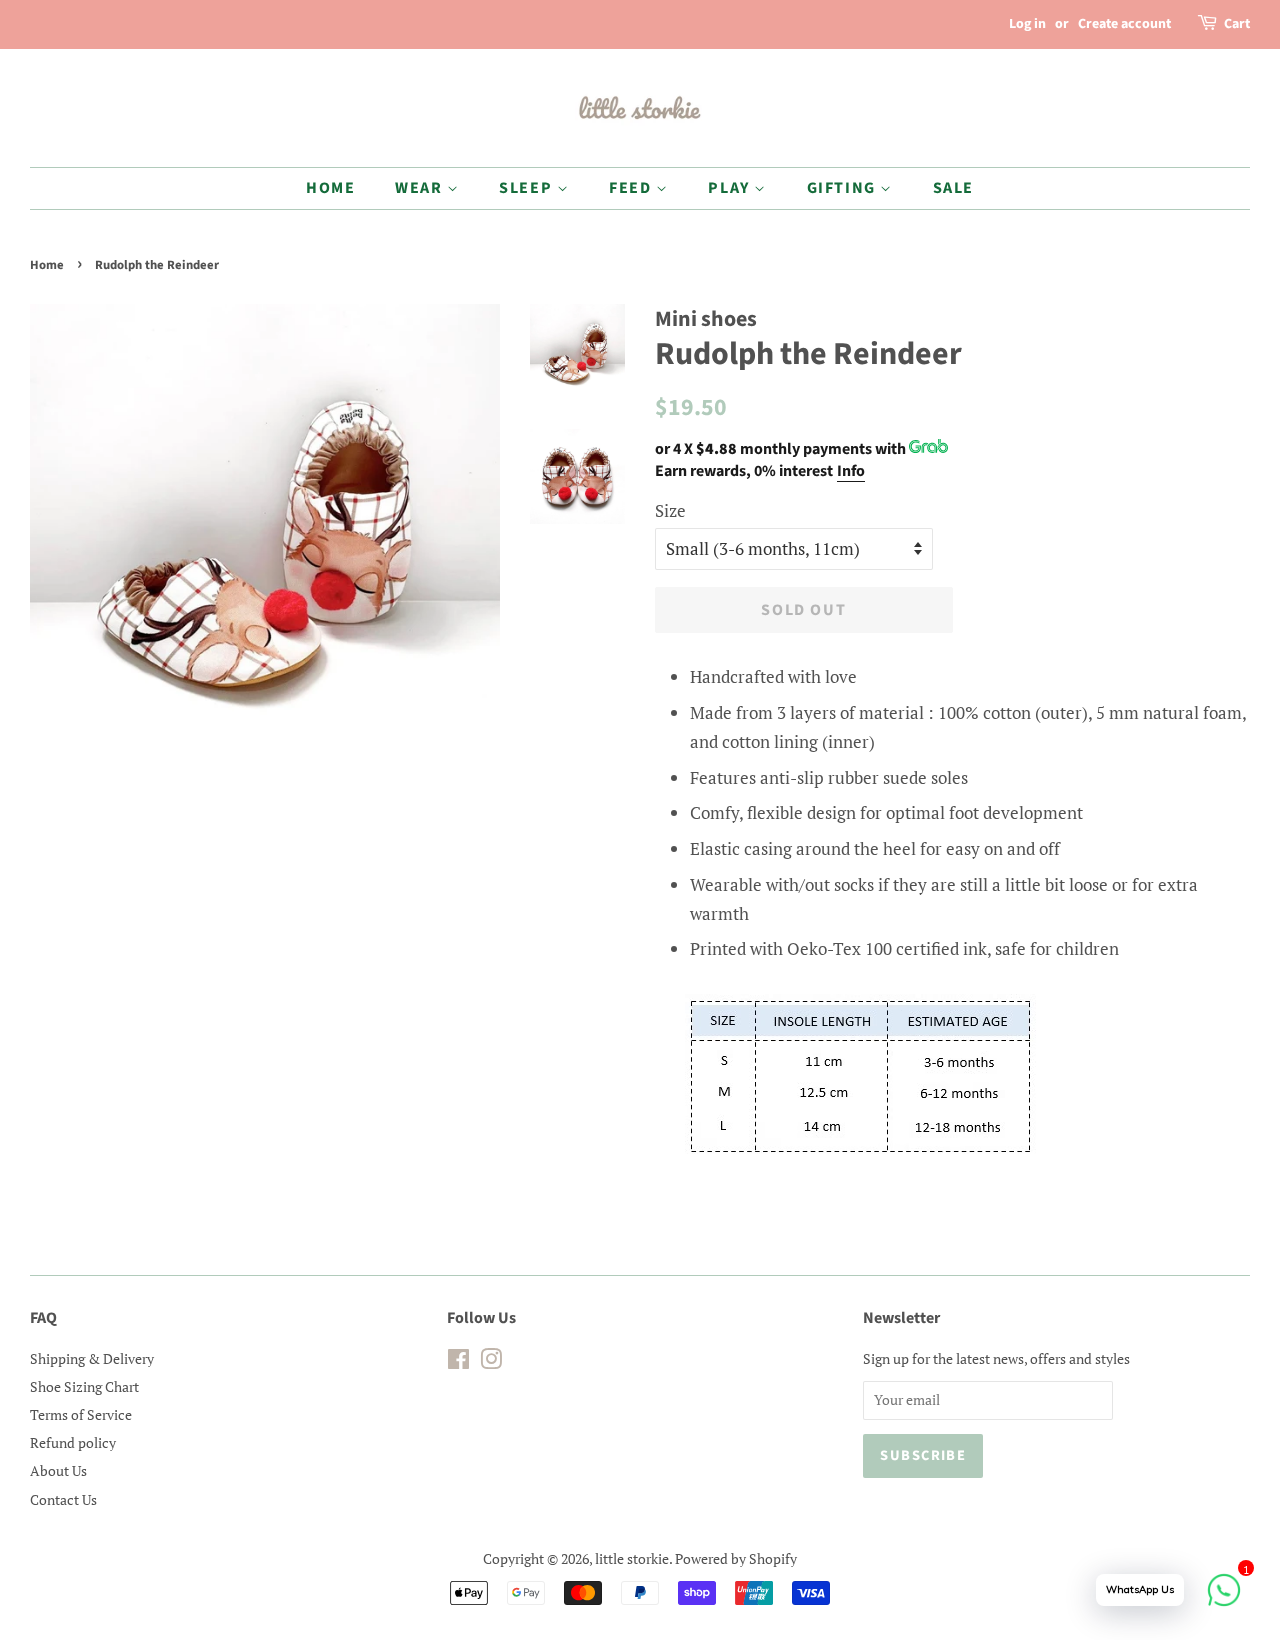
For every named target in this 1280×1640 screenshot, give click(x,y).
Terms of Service (81, 1414)
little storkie (632, 1558)
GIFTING (844, 188)
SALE (953, 188)
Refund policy (73, 1442)
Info (851, 471)
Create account (1124, 24)
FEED (632, 188)
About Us (58, 1470)
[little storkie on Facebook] (458, 1362)
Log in (1027, 24)
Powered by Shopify (736, 1558)
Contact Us (63, 1499)
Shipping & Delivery (92, 1358)
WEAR (421, 188)
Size (670, 510)
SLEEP (528, 188)
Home (47, 265)
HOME (330, 188)
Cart (1237, 24)
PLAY (731, 188)
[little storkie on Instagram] (491, 1362)
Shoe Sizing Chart (84, 1386)
